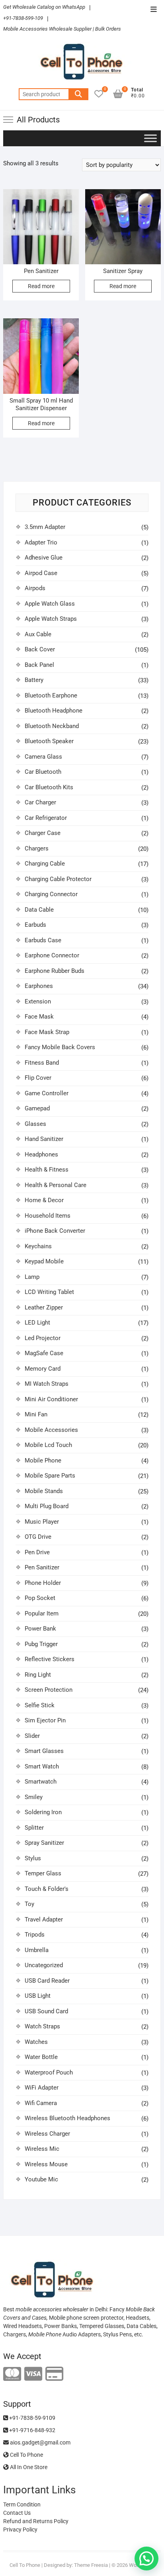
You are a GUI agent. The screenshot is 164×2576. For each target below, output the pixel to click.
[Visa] (33, 2374)
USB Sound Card (46, 2011)
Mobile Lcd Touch (48, 1445)
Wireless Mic (42, 2149)
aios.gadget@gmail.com (40, 2442)
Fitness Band (42, 1063)
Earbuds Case (43, 940)
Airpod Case (41, 573)
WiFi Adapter (42, 2088)
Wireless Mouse (46, 2164)
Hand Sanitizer (44, 1139)
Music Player (42, 1522)
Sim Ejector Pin (45, 1720)
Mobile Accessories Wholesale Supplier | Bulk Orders (62, 29)
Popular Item (42, 1613)
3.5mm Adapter (45, 527)
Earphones (39, 986)
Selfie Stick (40, 1705)
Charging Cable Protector (58, 879)
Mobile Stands (44, 1491)
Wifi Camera (41, 2103)
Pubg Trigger (41, 1644)
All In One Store (28, 2467)
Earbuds (35, 925)
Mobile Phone (43, 1460)
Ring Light (38, 1675)
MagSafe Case (44, 1353)
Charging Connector (51, 894)
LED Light (37, 1323)
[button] (146, 2559)
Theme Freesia (91, 2565)
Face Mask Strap (47, 1032)
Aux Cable (38, 634)
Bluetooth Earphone (51, 695)
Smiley (34, 1797)
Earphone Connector (52, 955)
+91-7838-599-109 (23, 18)
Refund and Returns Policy (36, 2521)
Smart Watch (42, 1766)
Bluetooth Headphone (54, 711)
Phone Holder (43, 1583)
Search (78, 94)
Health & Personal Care (56, 1185)
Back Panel (39, 665)
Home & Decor (44, 1200)
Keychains (38, 1246)
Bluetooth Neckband (52, 726)
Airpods (35, 588)
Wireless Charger (47, 2134)
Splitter (34, 1828)
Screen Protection (49, 1690)
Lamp (32, 1277)
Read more (41, 286)
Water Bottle (41, 2057)
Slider (32, 1736)
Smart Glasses (44, 1751)
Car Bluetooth (43, 772)
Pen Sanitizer (42, 1567)
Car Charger (40, 802)
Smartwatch (41, 1782)
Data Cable (39, 910)
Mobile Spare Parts (50, 1476)
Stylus (33, 1858)
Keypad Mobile (44, 1261)
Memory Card (43, 1369)
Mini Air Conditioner (51, 1399)
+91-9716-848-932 (32, 2430)
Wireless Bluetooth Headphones (67, 2118)
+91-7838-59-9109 (32, 2418)
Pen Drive (37, 1552)
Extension (38, 1001)
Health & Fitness (47, 1170)
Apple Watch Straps (51, 619)
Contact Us (17, 2513)
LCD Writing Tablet (49, 1292)
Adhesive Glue (44, 558)
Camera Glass (43, 757)
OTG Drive (38, 1537)
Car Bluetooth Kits (49, 787)
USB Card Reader (47, 1981)
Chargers (37, 848)
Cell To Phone (26, 2455)
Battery (34, 680)
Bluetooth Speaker (49, 741)
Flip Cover (38, 1078)
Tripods (35, 1935)
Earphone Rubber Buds (55, 971)
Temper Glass (43, 1873)
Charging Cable (45, 864)
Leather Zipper (44, 1307)
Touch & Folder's (47, 1889)
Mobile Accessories (51, 1430)
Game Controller (47, 1093)
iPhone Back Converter (55, 1231)
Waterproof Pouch (49, 2072)
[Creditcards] (54, 2374)
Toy (29, 1904)
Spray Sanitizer (44, 1843)
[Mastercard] (12, 2374)
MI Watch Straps (47, 1384)
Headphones (41, 1154)
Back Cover (40, 649)
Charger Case (43, 833)
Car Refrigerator (46, 818)
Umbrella (37, 1950)
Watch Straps (42, 2026)
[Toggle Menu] (150, 138)
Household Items (48, 1216)
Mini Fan (36, 1414)
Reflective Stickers (50, 1659)
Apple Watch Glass (50, 604)
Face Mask (39, 1017)
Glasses (35, 1124)
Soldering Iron (43, 1812)
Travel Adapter (44, 1919)
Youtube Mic (41, 2179)
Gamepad (37, 1108)
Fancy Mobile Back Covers (60, 1047)
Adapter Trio (41, 542)
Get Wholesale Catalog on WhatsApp (44, 7)
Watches (36, 2042)
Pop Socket (40, 1598)
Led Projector (43, 1338)
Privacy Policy (20, 2530)
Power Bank (40, 1629)
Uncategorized (44, 1965)
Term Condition (22, 2504)
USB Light (38, 1996)
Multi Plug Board (47, 1506)
